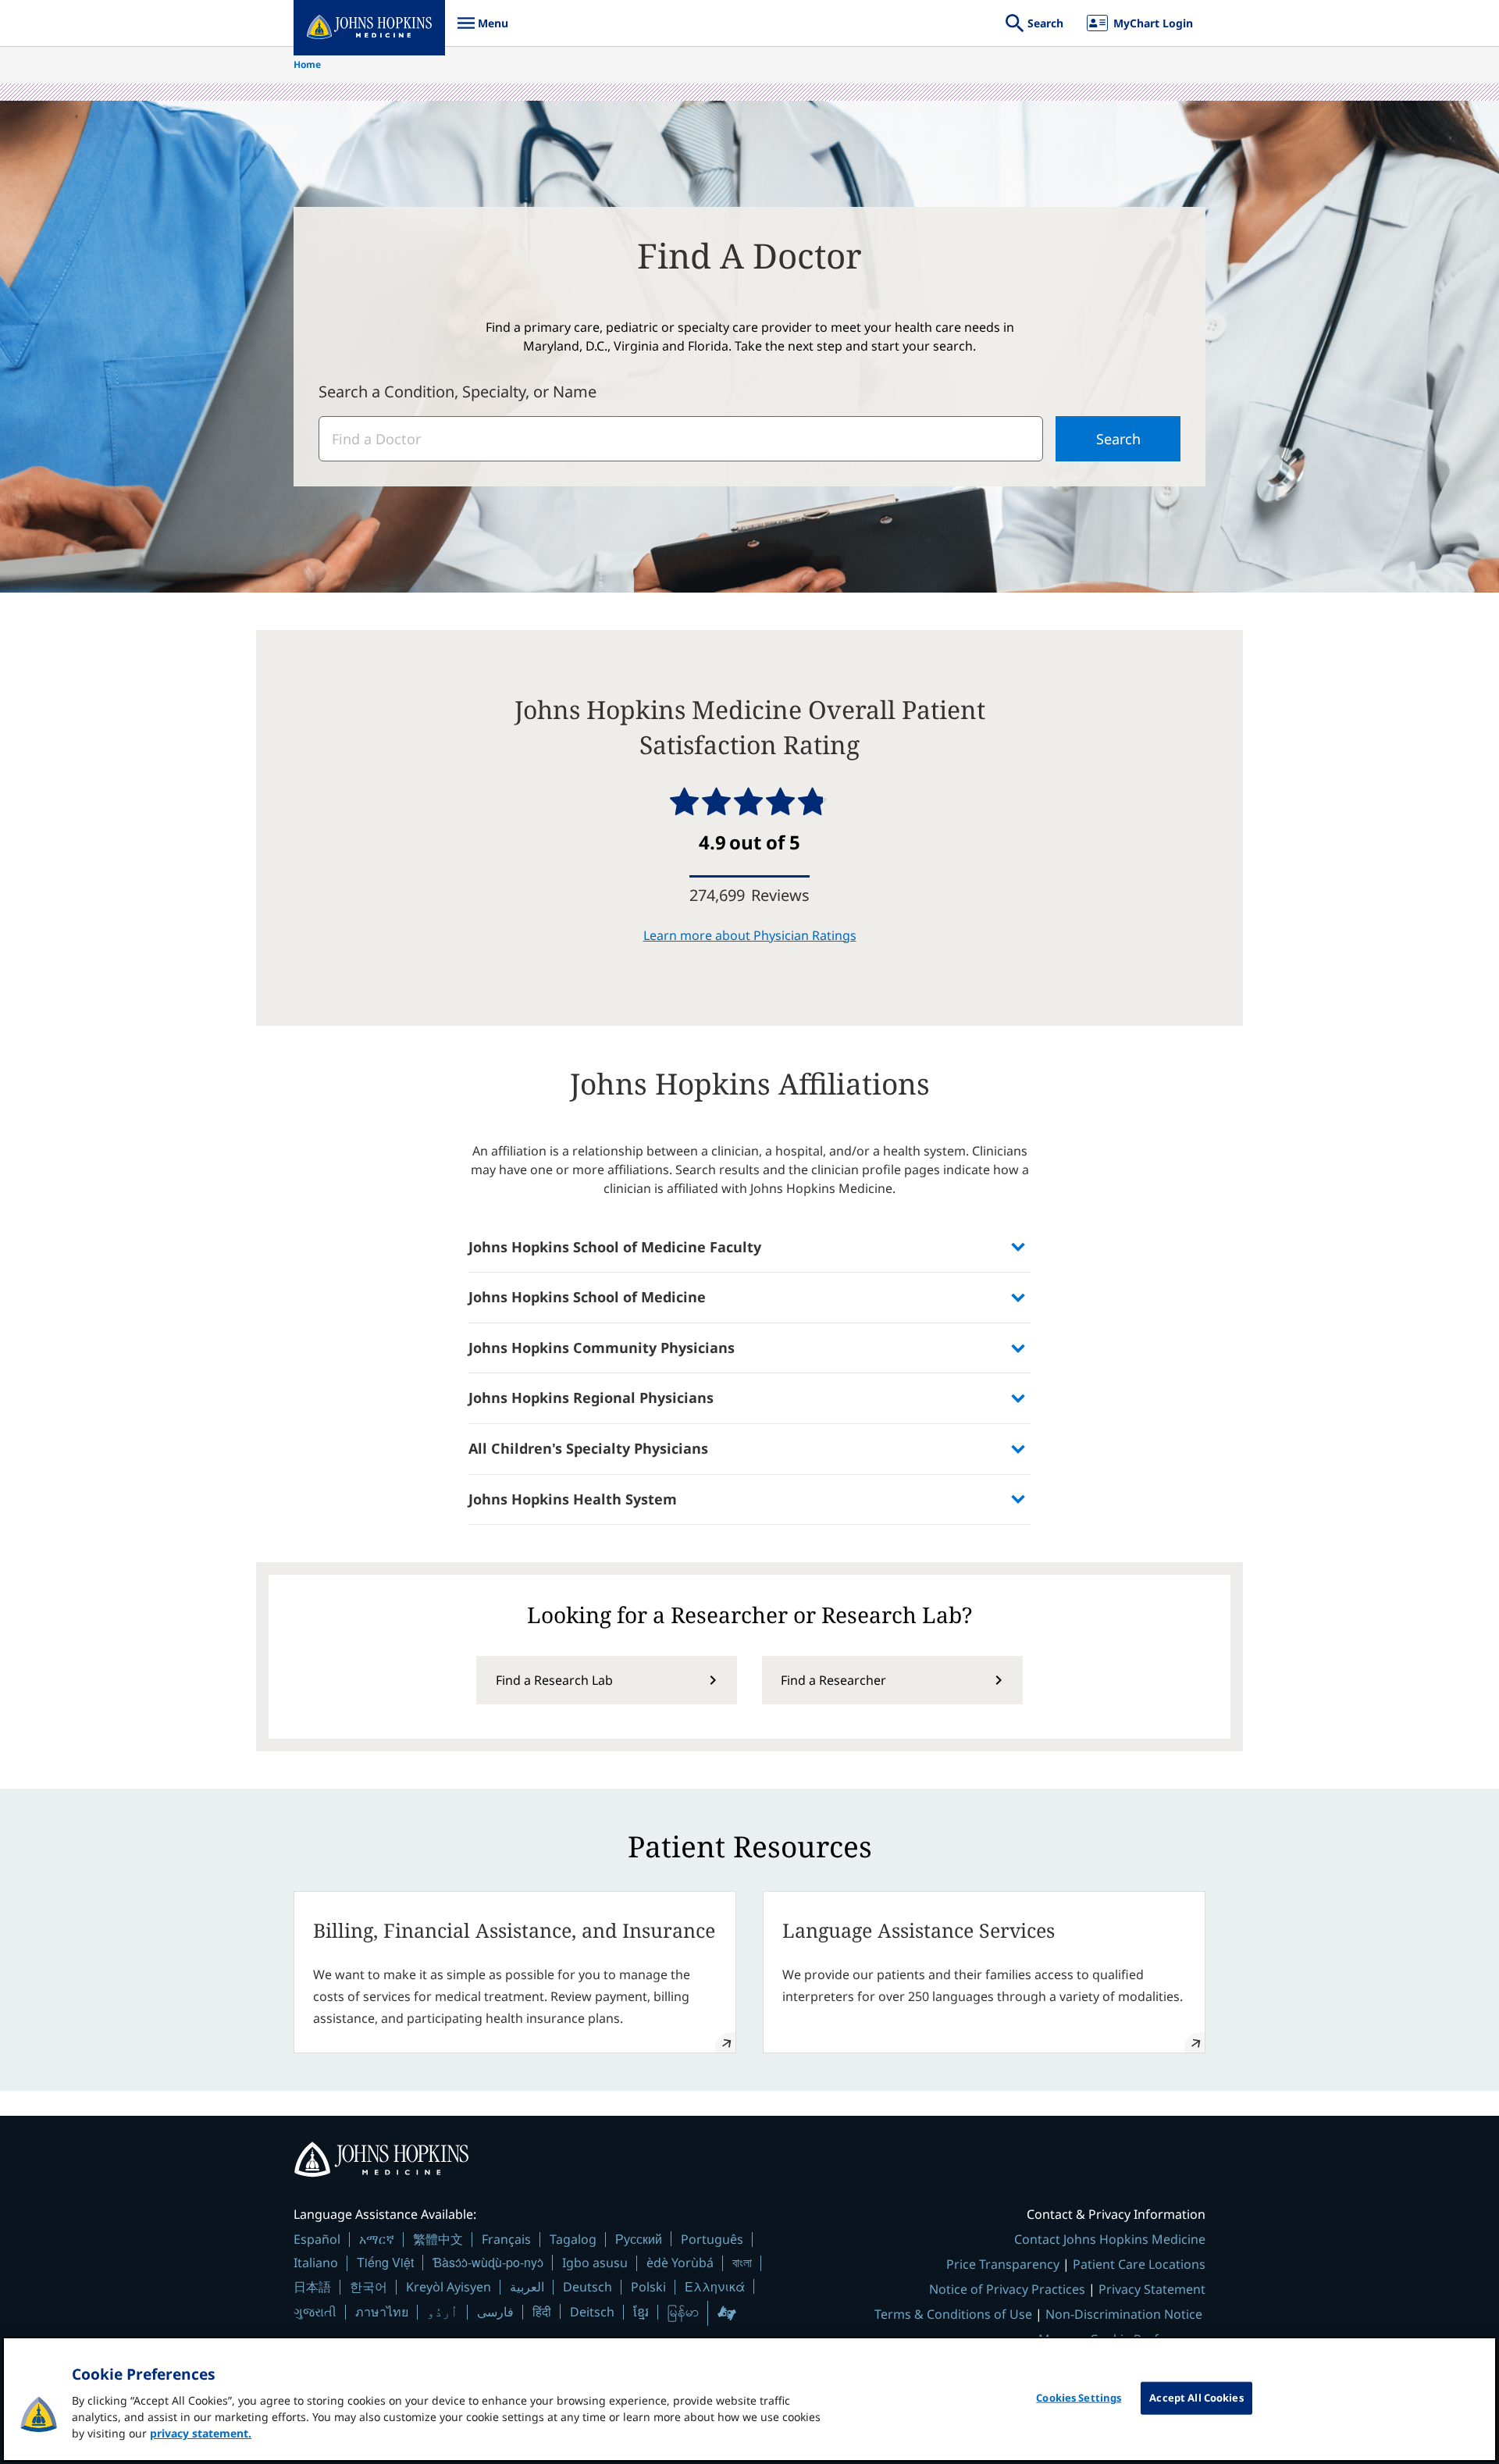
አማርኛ (377, 2239)
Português (712, 2239)
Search (1118, 439)
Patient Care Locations (1139, 2264)
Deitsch (592, 2312)
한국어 (369, 2287)
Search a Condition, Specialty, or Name (458, 392)
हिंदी (542, 2311)
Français (506, 2239)
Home (307, 64)
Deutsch (587, 2287)
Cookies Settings (1079, 2398)
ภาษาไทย (382, 2312)
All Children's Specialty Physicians (588, 1448)
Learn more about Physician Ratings (750, 935)
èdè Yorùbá (680, 2263)
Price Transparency (1003, 2264)
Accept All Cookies (1196, 2398)
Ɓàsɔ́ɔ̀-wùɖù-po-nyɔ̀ (488, 2262)
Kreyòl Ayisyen (449, 2287)
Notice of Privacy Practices (1007, 2289)
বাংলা (742, 2263)
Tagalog (573, 2239)
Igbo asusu (595, 2263)
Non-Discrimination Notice (1124, 2314)
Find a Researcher (833, 1680)
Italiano (316, 2263)
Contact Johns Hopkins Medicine (1110, 2239)
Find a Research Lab (554, 1680)
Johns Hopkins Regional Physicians (591, 1398)
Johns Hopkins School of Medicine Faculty (615, 1247)
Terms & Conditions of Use (953, 2314)
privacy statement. (201, 2433)
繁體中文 (438, 2239)
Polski (648, 2287)
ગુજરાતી (315, 2312)
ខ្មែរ (641, 2312)
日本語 (312, 2287)
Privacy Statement (1152, 2289)
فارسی (495, 2312)
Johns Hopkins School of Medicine (587, 1297)
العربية (527, 2287)
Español (317, 2239)
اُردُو (443, 2312)
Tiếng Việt (385, 2262)
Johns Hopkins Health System (573, 1499)
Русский (639, 2239)
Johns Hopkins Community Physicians (602, 1348)
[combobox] (681, 439)
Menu (482, 31)
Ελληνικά (715, 2286)
